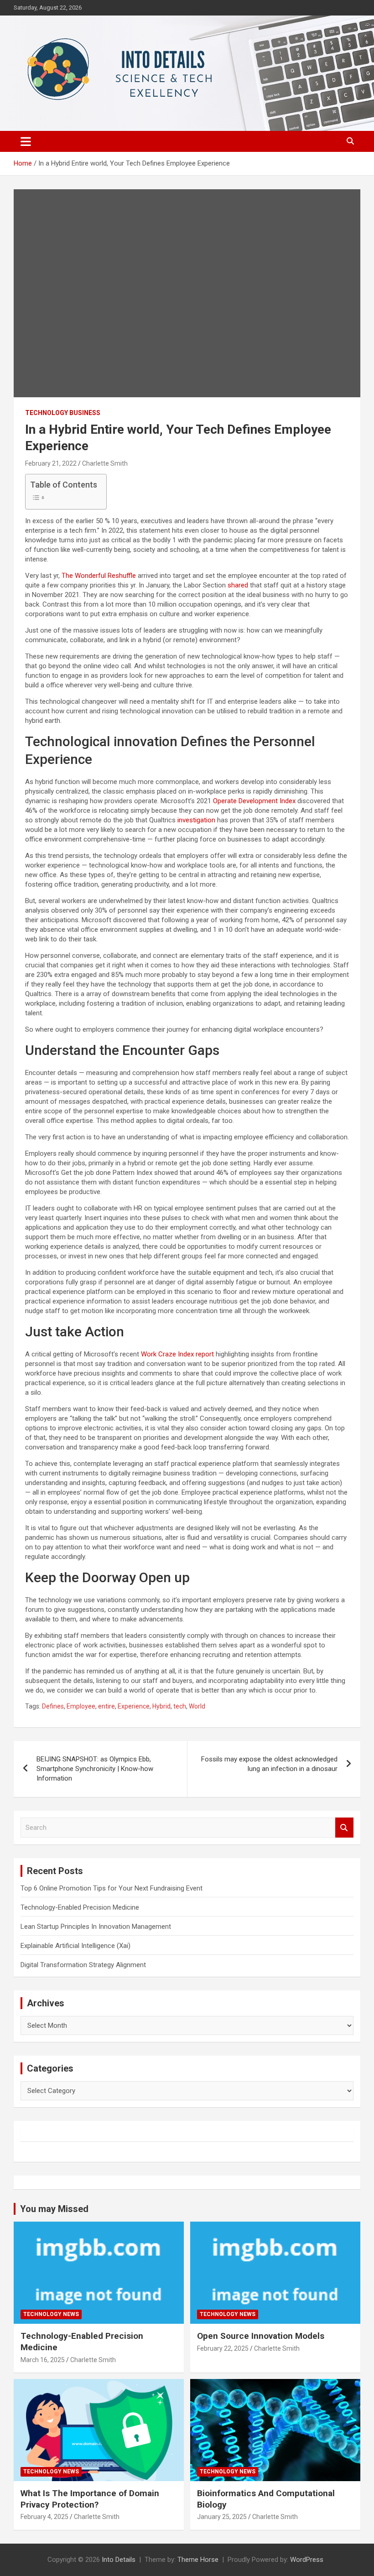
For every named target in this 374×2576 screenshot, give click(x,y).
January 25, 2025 (222, 2517)
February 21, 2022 (51, 463)
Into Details (119, 2560)
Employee (81, 1706)
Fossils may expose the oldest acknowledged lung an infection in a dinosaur (269, 1764)
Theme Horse (198, 2560)
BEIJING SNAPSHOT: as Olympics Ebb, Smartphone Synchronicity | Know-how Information (95, 1769)
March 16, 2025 (43, 2360)
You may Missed (54, 2209)
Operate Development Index (254, 801)
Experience (134, 1706)
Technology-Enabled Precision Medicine (80, 1907)
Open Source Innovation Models (261, 2336)
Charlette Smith (105, 463)
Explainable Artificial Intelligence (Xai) (75, 1946)
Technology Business (63, 413)
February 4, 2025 (44, 2517)
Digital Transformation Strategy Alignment (83, 1965)
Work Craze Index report (177, 1354)
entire (106, 1706)
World (197, 1706)
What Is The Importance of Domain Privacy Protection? (90, 2499)
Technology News (51, 2314)
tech (180, 1706)
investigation (196, 820)
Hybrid (161, 1706)
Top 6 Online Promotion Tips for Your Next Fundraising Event (112, 1888)
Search (344, 1828)
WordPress (307, 2560)
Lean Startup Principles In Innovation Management (96, 1927)
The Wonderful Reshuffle (99, 576)
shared (238, 585)
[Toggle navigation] (26, 141)
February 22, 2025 (223, 2348)
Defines (53, 1706)
